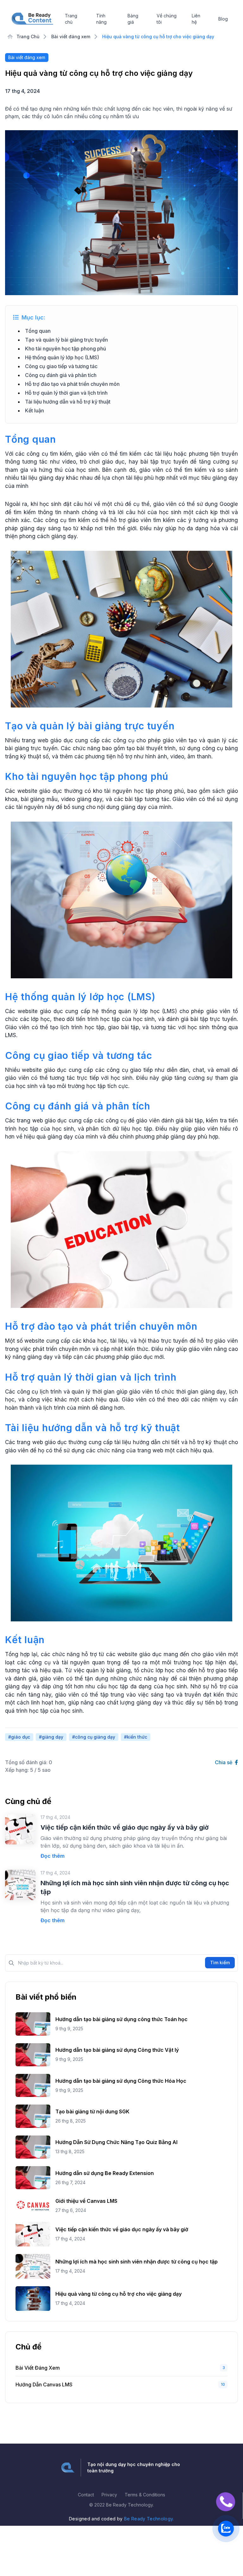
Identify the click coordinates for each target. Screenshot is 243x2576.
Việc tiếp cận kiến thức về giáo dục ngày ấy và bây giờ (125, 1827)
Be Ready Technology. (149, 2519)
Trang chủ (71, 19)
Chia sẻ (224, 1762)
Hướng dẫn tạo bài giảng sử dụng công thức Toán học (121, 2019)
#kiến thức (136, 1737)
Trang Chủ (27, 36)
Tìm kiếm (220, 1962)
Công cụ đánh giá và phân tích (61, 375)
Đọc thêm (53, 1856)
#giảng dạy (51, 1737)
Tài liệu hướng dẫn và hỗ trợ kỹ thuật (68, 402)
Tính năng (101, 19)
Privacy (109, 2495)
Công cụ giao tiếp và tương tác (61, 366)
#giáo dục (19, 1737)
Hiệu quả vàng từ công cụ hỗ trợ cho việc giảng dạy (118, 2294)
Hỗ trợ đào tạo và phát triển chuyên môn (72, 384)
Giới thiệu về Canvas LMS (86, 2201)
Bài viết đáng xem (71, 36)
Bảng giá (133, 19)
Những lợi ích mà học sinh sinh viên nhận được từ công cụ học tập (137, 2262)
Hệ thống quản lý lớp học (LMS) (62, 357)
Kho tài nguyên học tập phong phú (65, 349)
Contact (86, 2495)
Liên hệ (196, 19)
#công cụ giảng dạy (94, 1737)
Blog (223, 19)
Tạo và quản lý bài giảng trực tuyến (66, 340)
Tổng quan (38, 331)
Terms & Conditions (145, 2495)
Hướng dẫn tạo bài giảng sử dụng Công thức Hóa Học (121, 2081)
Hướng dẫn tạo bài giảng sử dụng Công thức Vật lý (117, 2050)
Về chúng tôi (167, 19)
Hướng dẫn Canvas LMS (44, 2385)
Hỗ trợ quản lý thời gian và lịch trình (66, 393)
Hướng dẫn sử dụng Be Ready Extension (105, 2173)
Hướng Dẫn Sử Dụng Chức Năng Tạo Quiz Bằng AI (116, 2142)
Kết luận (34, 410)
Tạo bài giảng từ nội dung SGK (92, 2111)
